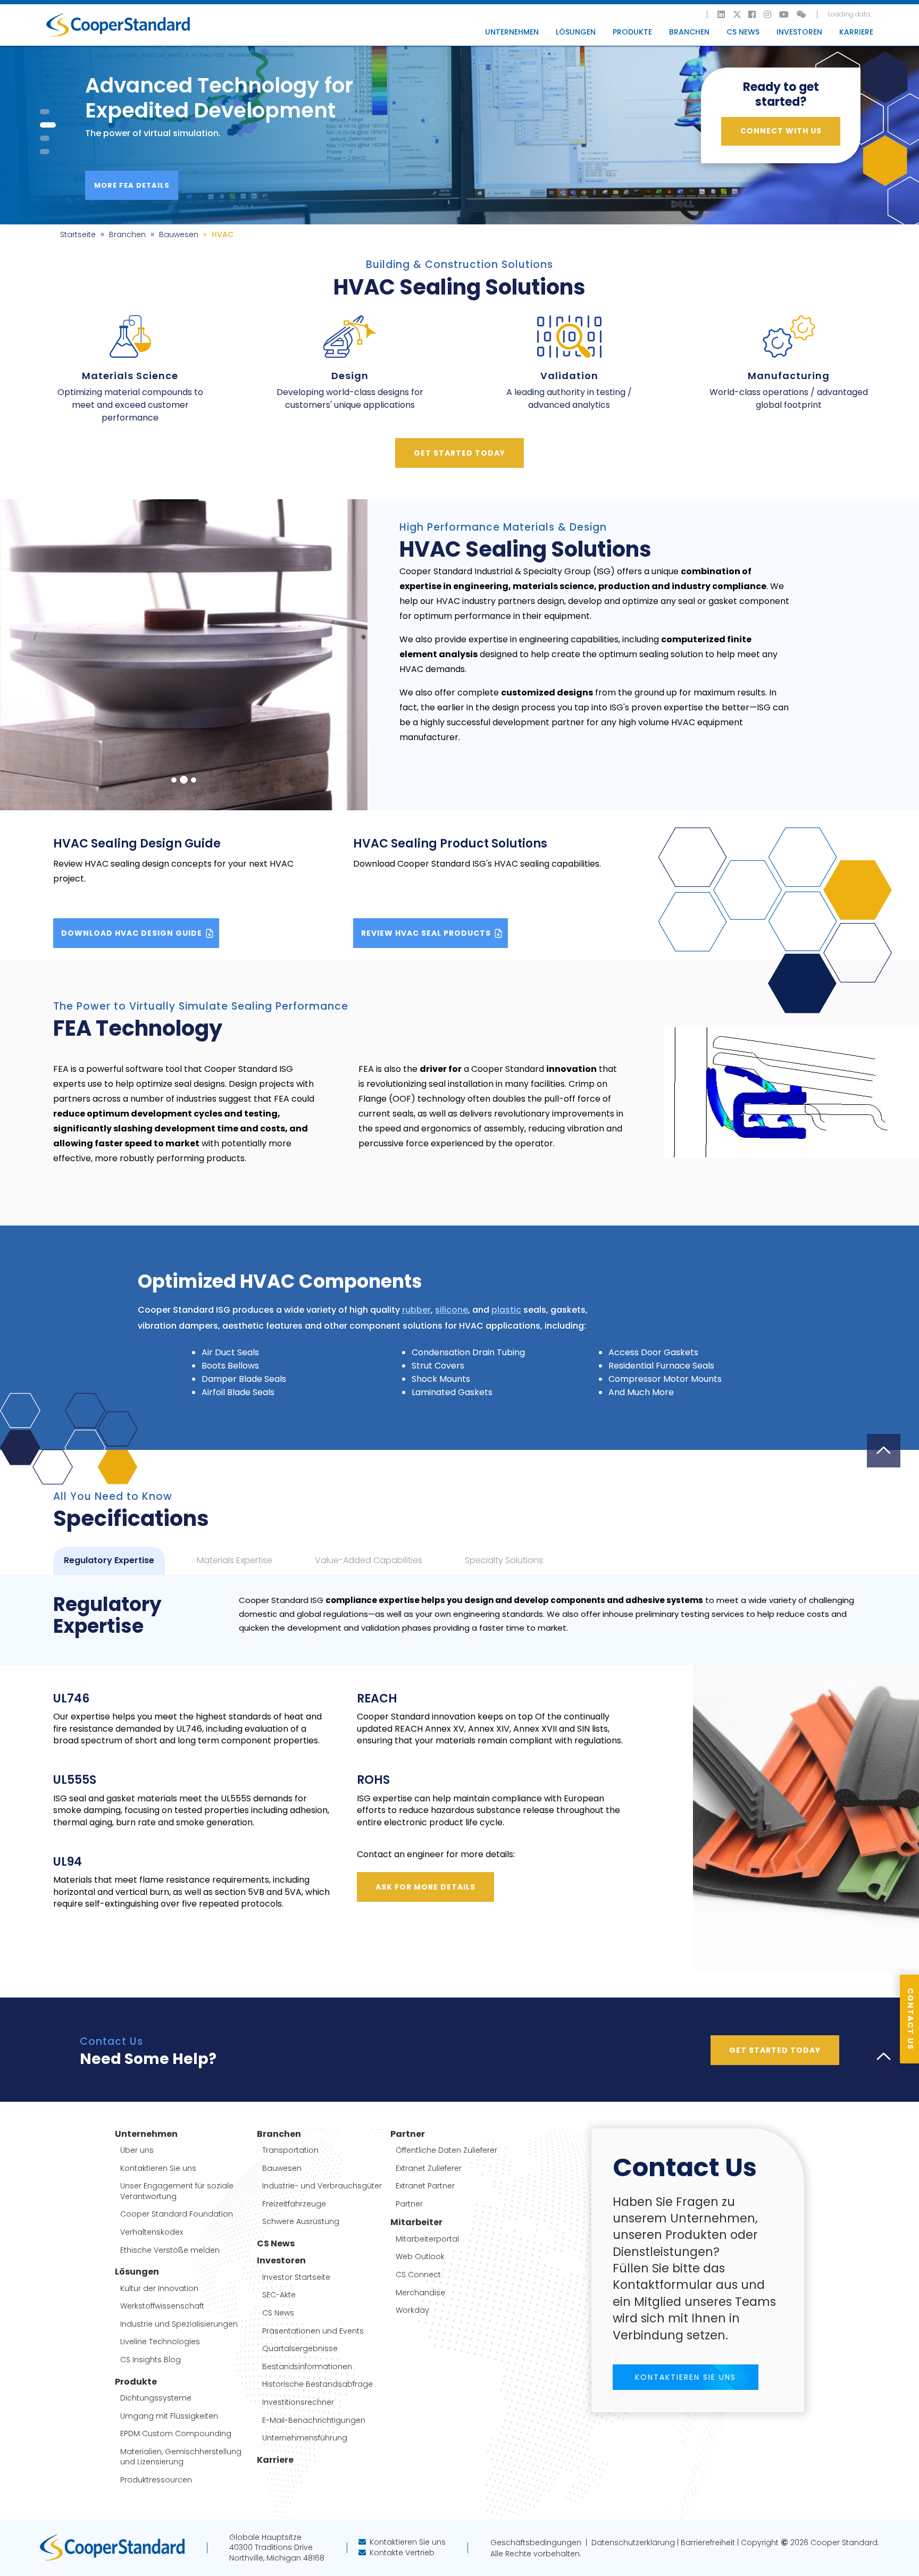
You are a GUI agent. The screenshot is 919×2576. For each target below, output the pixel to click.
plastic (506, 1310)
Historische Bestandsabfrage (318, 2384)
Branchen (127, 234)
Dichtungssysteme (156, 2398)
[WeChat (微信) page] (802, 14)
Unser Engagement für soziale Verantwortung (177, 2191)
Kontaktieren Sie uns (158, 2168)
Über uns (137, 2150)
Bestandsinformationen (307, 2367)
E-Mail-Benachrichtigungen (314, 2420)
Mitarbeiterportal (427, 2239)
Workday (412, 2310)
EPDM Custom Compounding (176, 2434)
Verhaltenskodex (152, 2232)
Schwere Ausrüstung (301, 2222)
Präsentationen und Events (313, 2331)
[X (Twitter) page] (737, 14)
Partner (409, 2204)
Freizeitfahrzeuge (294, 2204)
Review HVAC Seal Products (427, 933)
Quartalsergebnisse (300, 2349)
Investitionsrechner (298, 2402)
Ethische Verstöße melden (170, 2250)
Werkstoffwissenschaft (162, 2306)
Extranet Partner (425, 2186)
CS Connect (418, 2275)
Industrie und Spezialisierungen (179, 2324)
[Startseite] (118, 25)
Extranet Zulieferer (429, 2168)
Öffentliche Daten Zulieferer (446, 2150)
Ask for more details (425, 1887)
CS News (743, 32)
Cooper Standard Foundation (177, 2214)
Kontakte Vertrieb (402, 2553)
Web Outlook (420, 2257)
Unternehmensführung (305, 2438)
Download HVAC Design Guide (133, 933)
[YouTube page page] (784, 14)
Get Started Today (459, 453)
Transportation (290, 2150)
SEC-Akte (279, 2295)
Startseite (78, 234)
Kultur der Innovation (159, 2289)
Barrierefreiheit (708, 2543)
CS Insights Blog (151, 2360)
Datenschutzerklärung (631, 2543)
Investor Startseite (296, 2277)
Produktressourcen (156, 2480)
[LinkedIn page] (722, 14)
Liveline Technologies (160, 2342)
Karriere (856, 32)
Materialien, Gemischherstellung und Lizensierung (181, 2457)
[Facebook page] (753, 14)
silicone (452, 1310)
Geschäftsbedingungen (538, 2543)
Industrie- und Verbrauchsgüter (322, 2186)
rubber (416, 1310)
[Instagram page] (768, 14)
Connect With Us (781, 131)
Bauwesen (179, 234)
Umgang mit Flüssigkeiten (169, 2416)
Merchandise (420, 2293)
